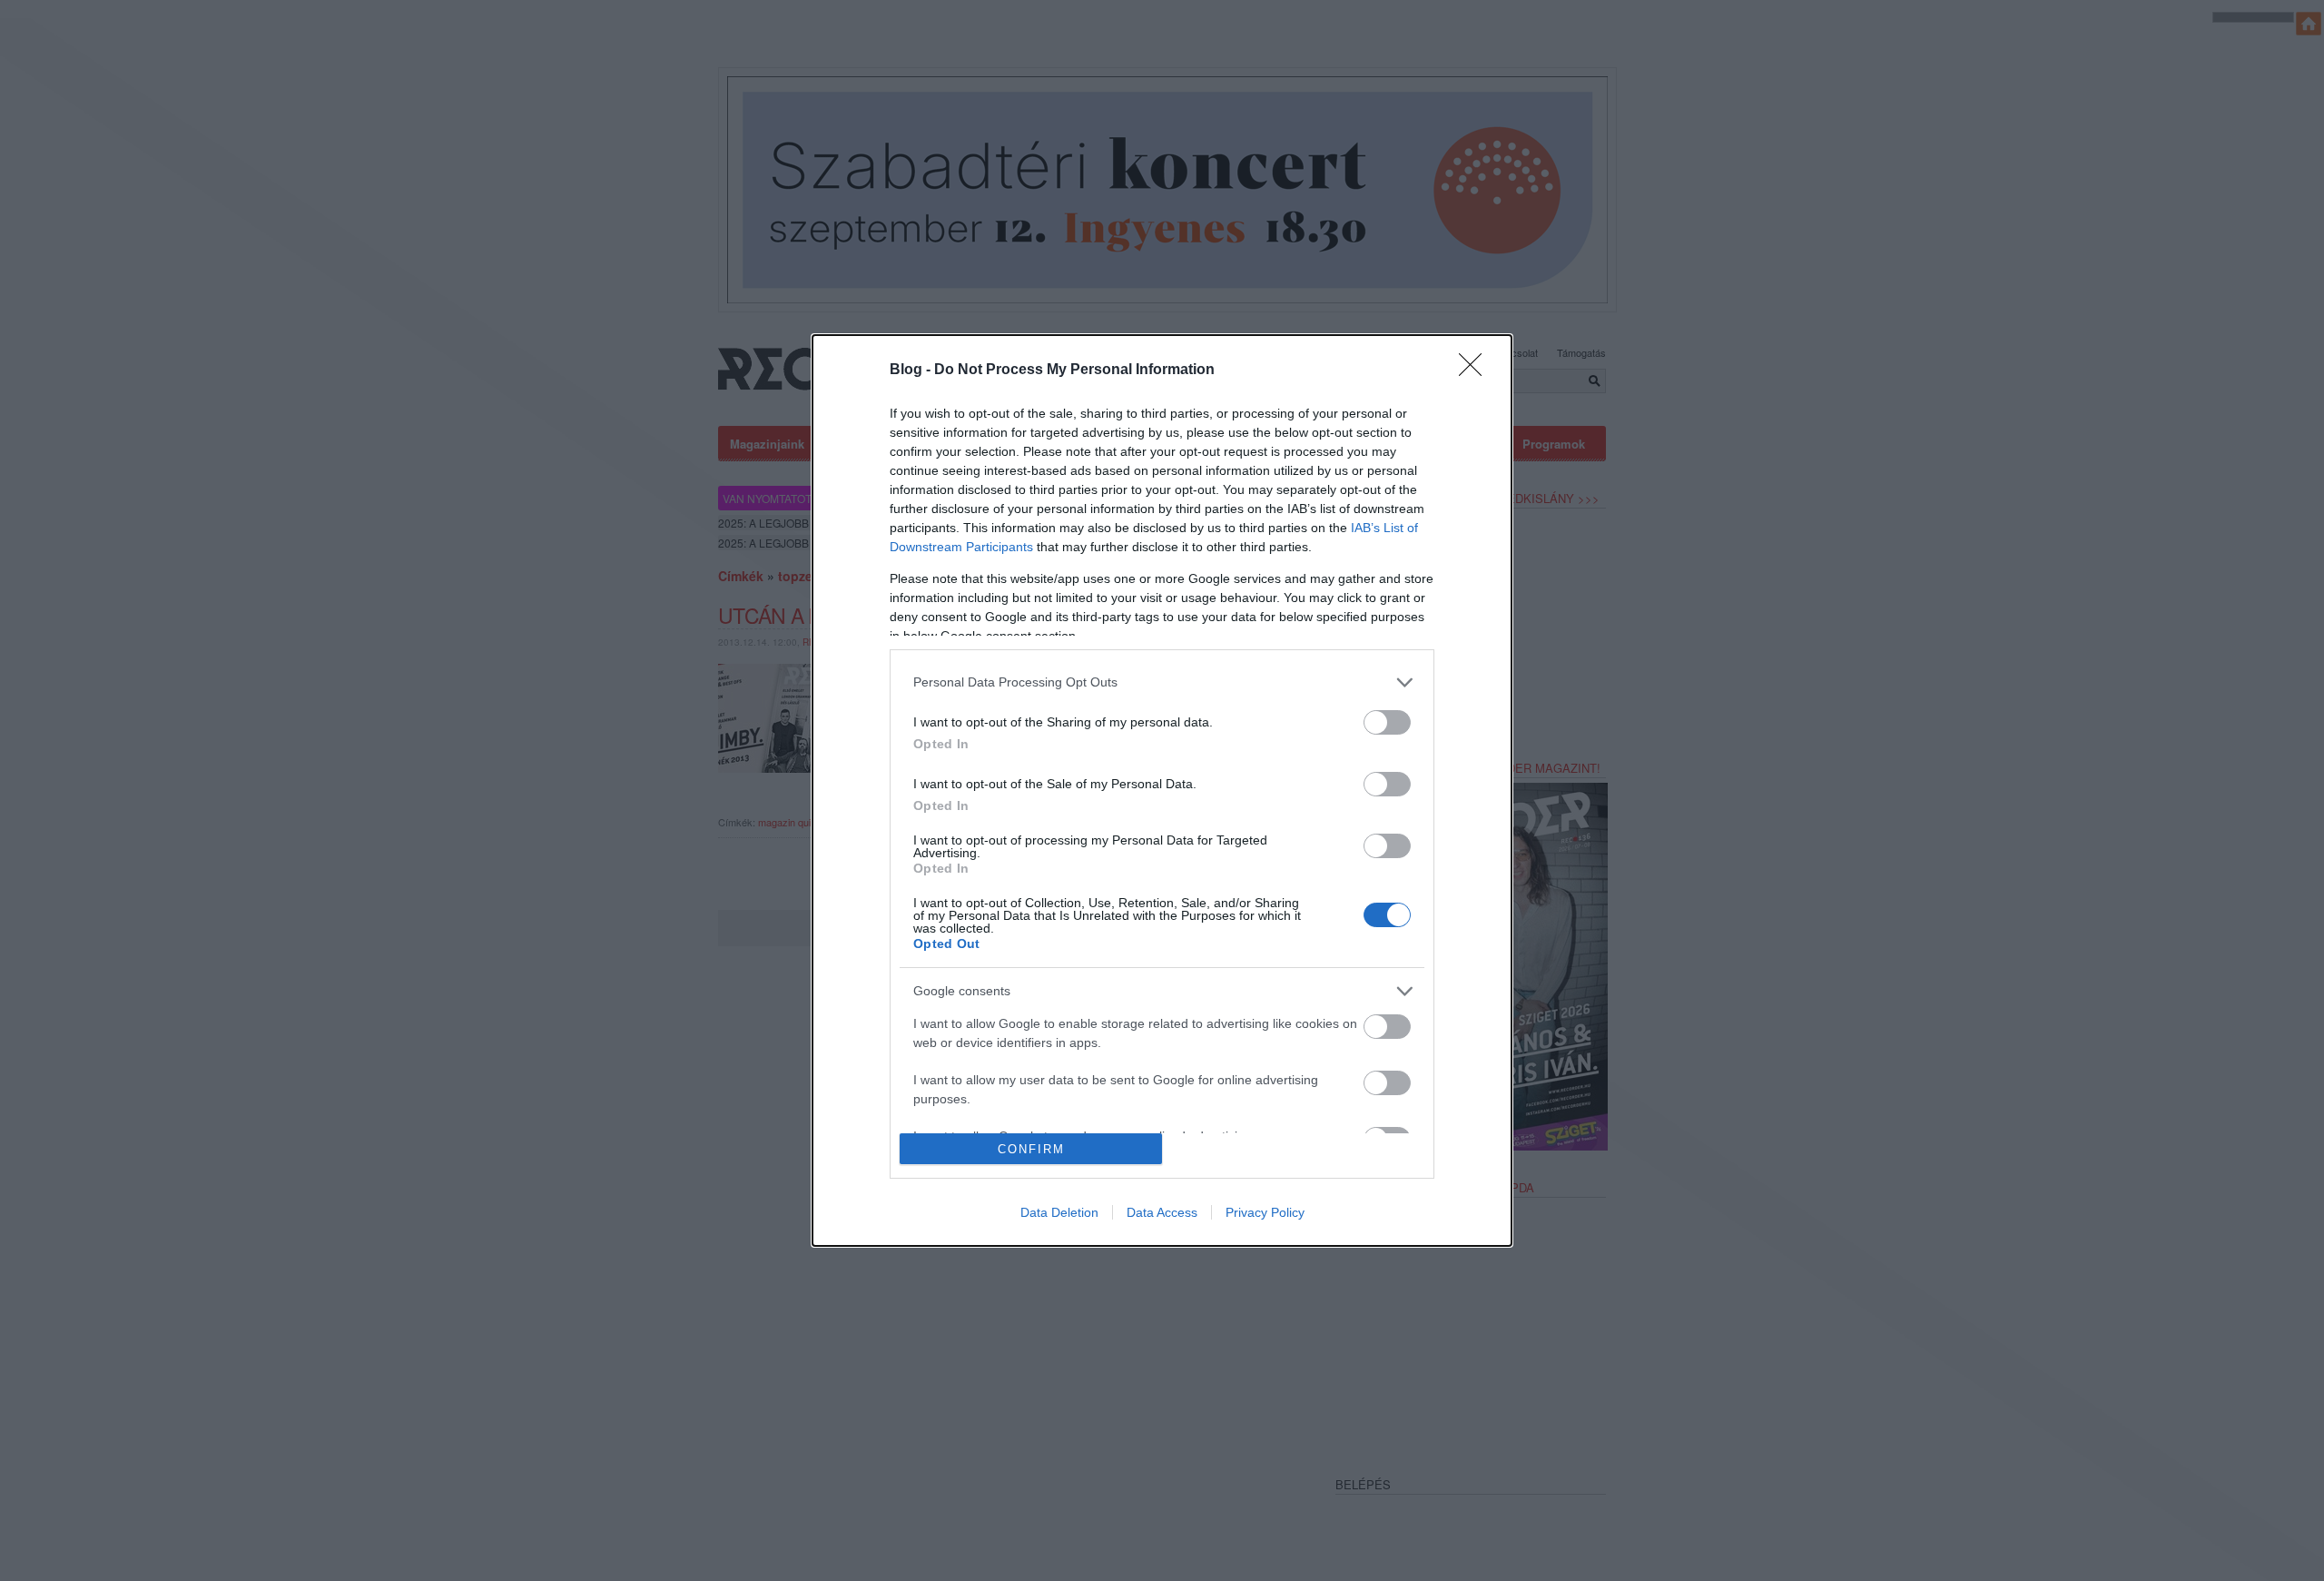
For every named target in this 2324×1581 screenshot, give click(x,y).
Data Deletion (1059, 1212)
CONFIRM (1031, 1149)
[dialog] (1162, 790)
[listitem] (1162, 682)
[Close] (1476, 371)
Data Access (1162, 1212)
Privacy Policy (1265, 1212)
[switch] (1387, 722)
